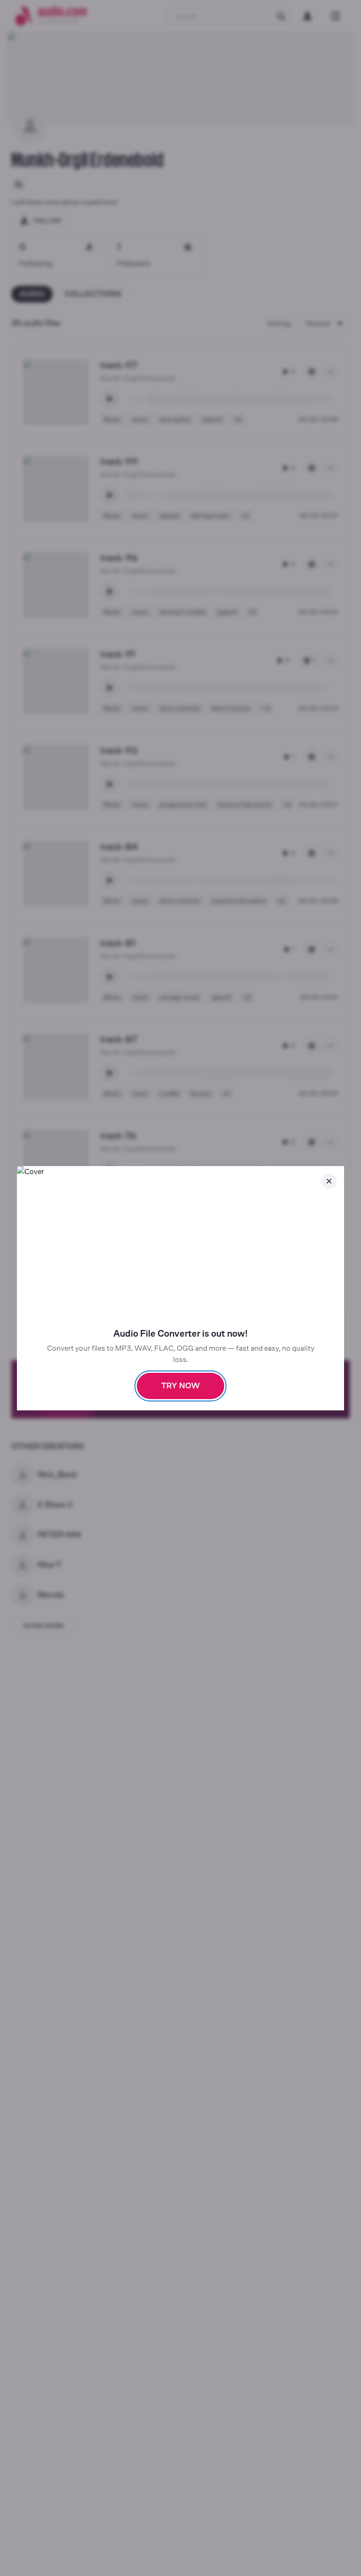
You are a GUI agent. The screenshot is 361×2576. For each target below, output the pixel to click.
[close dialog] (329, 1181)
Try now (180, 1386)
